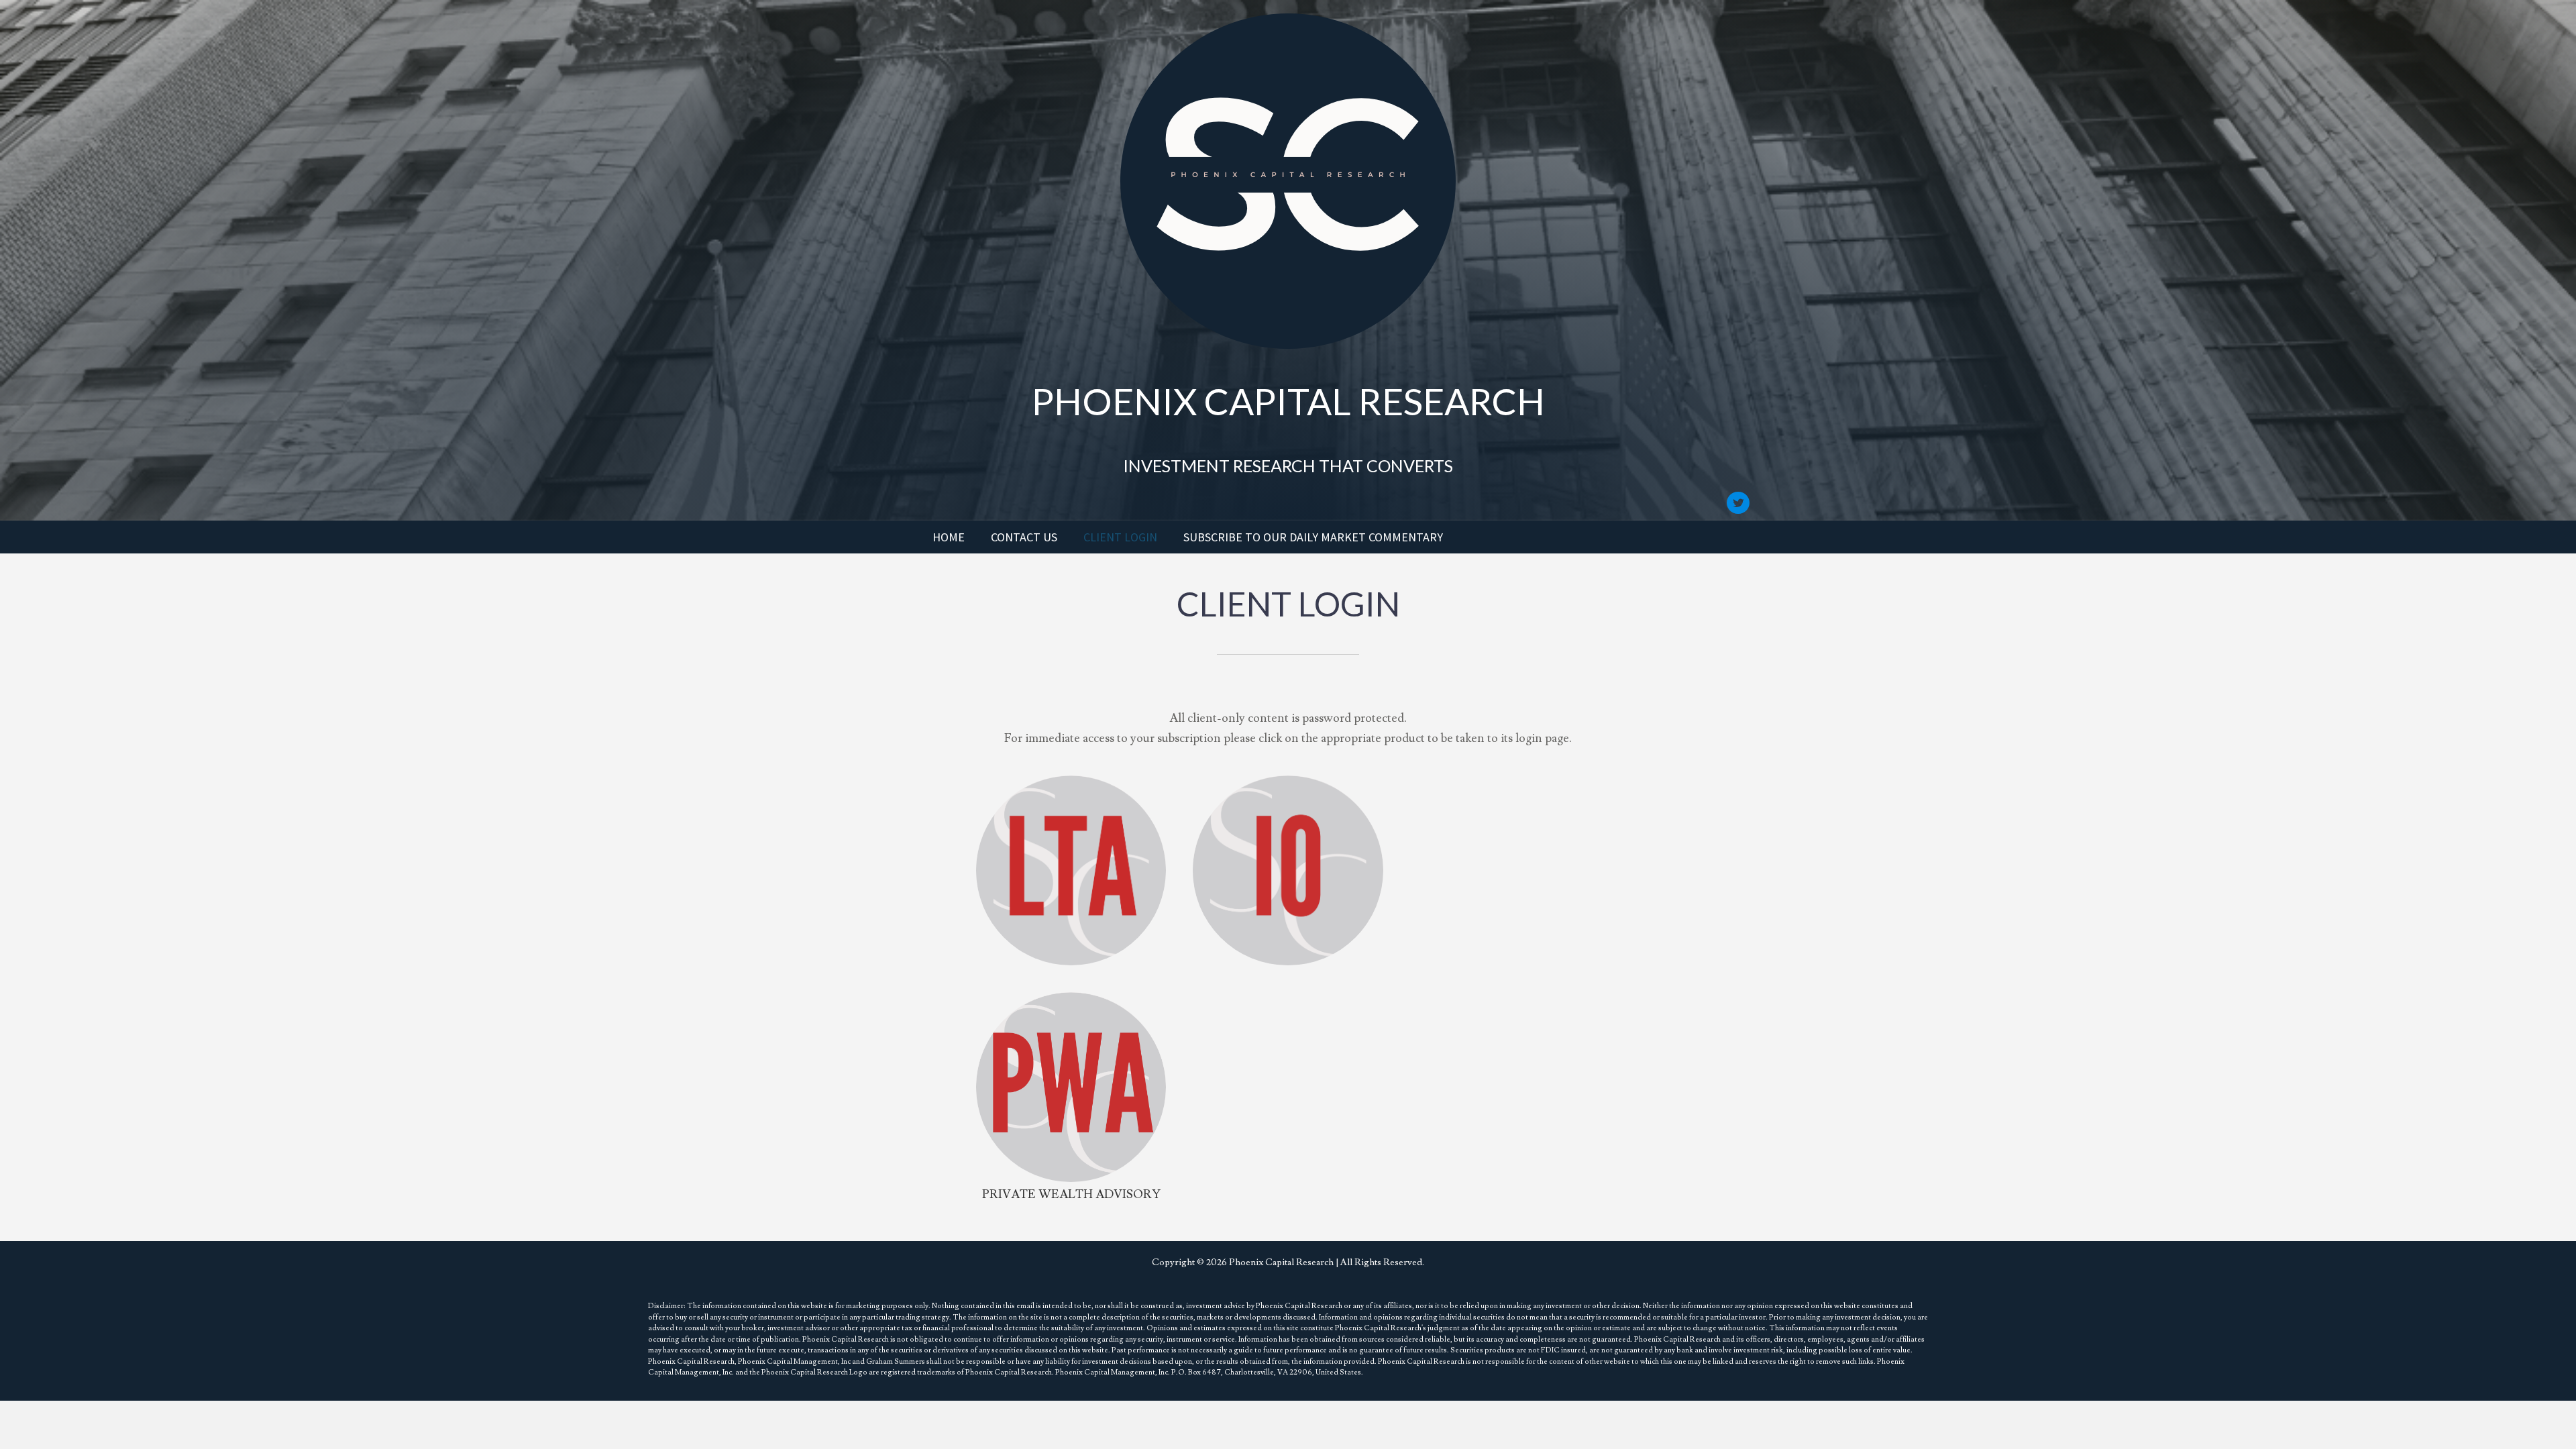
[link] (949, 537)
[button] (1738, 503)
